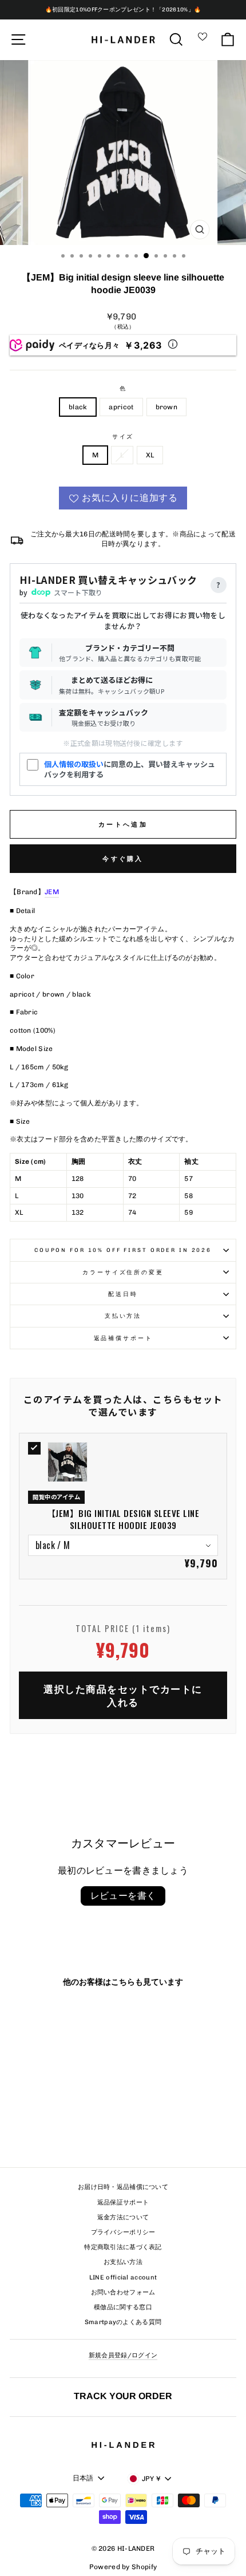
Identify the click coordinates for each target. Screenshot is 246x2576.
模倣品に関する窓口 (123, 2307)
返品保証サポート (123, 2202)
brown (167, 407)
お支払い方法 (123, 2262)
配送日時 (123, 1294)
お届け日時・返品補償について (123, 2187)
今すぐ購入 (123, 859)
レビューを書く (123, 1896)
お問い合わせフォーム (123, 2292)
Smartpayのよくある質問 (123, 2322)
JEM (52, 892)
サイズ (123, 436)
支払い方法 (123, 1316)
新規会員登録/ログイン (123, 2355)
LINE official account (123, 2277)
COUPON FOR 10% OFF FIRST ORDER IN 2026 (123, 1250)
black (78, 407)
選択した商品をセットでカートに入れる (123, 1695)
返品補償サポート (123, 1338)
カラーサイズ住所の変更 (123, 1272)
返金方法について (123, 2217)
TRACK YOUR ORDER (123, 2396)
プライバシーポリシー (123, 2232)
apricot (121, 407)
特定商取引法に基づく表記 (123, 2247)
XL (150, 455)
